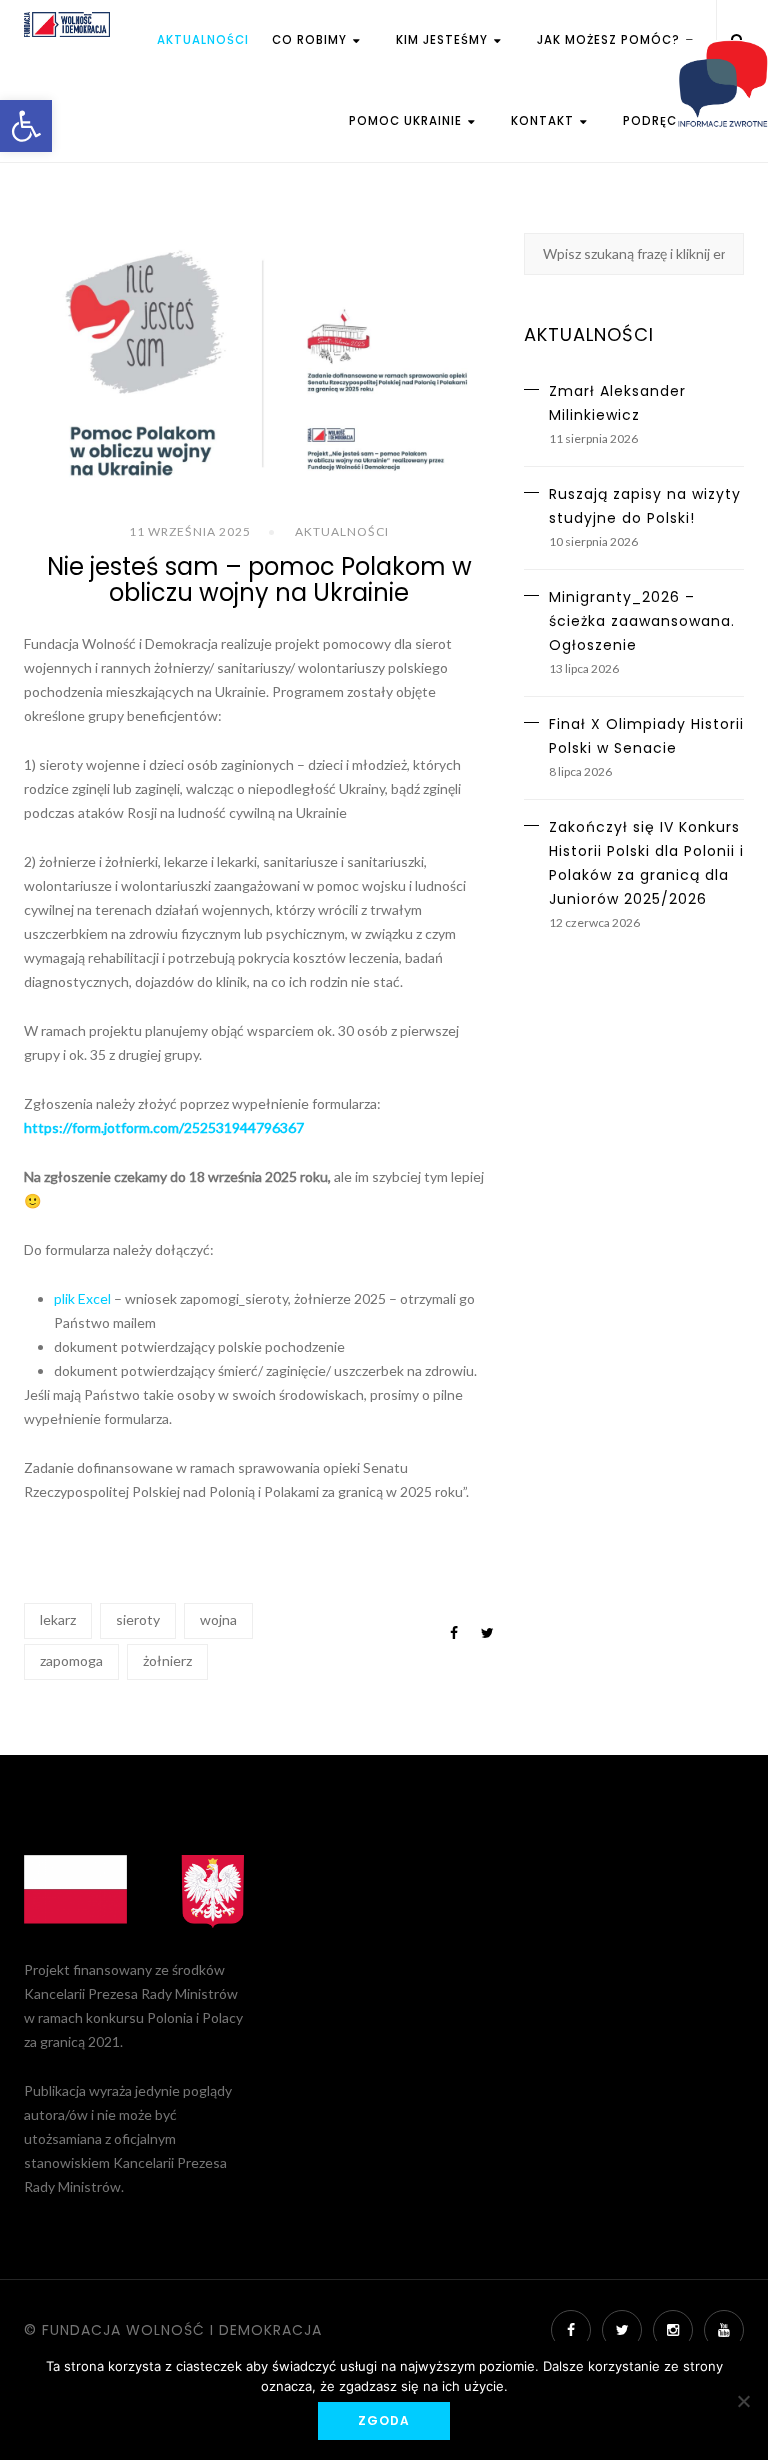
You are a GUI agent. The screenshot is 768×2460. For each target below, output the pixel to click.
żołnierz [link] (167, 1660)
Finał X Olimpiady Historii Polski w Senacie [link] (646, 736)
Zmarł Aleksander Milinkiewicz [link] (617, 403)
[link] (26, 126)
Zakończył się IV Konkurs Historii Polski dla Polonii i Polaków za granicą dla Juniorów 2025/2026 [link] (646, 863)
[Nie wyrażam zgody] (743, 2401)
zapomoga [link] (71, 1660)
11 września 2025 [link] (190, 531)
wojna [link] (218, 1619)
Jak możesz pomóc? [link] (610, 40)
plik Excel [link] (82, 1298)
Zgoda (384, 2420)
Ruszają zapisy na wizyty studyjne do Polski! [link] (645, 506)
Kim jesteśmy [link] (444, 40)
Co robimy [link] (311, 40)
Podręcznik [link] (664, 121)
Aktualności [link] (203, 40)
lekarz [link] (58, 1619)
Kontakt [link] (544, 121)
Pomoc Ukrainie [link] (407, 121)
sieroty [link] (138, 1619)
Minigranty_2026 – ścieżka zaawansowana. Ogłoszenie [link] (642, 621)
